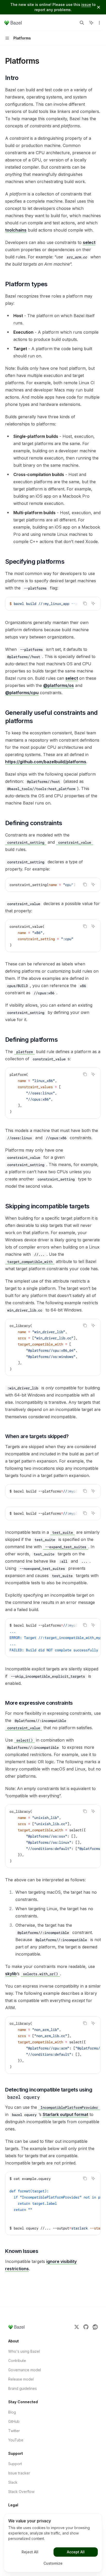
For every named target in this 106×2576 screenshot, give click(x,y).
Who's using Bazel (24, 2351)
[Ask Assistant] (93, 603)
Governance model (25, 2370)
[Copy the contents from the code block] (85, 603)
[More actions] (99, 23)
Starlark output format (65, 2114)
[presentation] (53, 604)
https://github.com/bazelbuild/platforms (46, 762)
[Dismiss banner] (99, 7)
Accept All (76, 2552)
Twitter (14, 2431)
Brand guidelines (23, 2388)
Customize (53, 2563)
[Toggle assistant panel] (91, 23)
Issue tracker (19, 2473)
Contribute (17, 2361)
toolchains (16, 230)
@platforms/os (59, 685)
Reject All (30, 2552)
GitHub (14, 2421)
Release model (21, 2379)
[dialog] (53, 2543)
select (89, 242)
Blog (12, 2412)
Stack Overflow (21, 2492)
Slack (13, 2482)
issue (86, 5)
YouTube (16, 2440)
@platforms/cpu (22, 693)
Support (15, 2464)
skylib (11, 1974)
